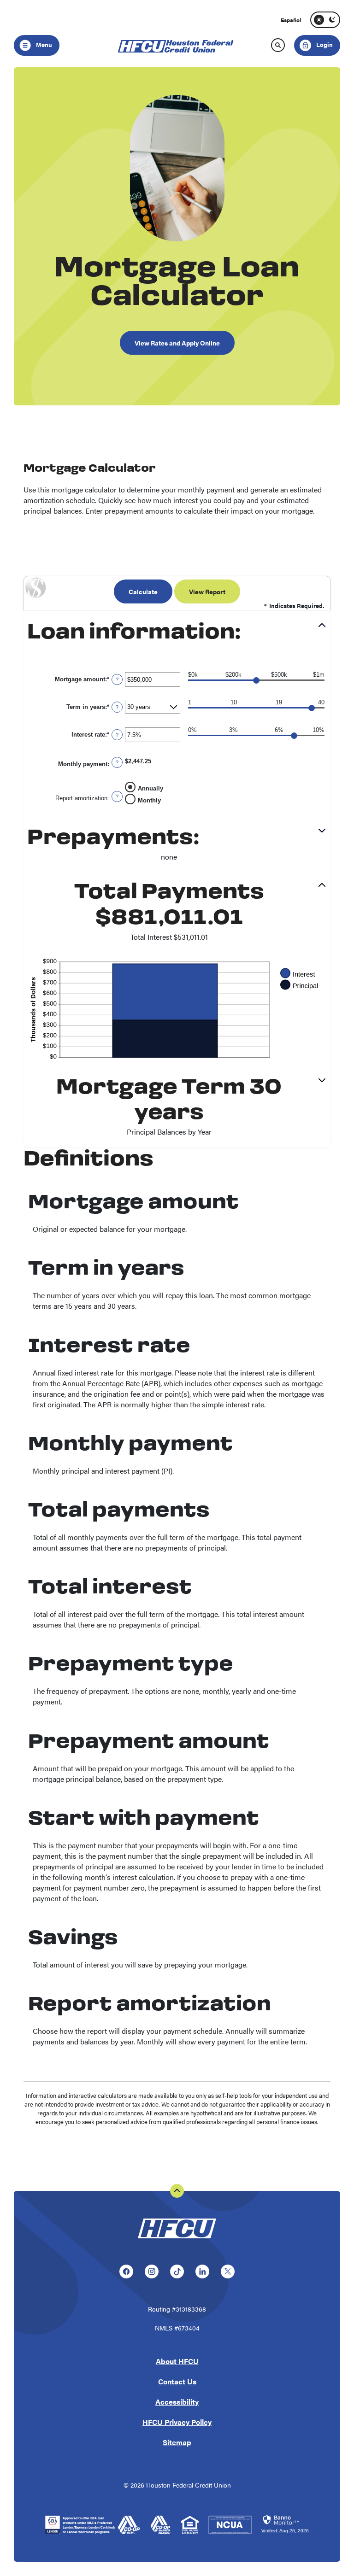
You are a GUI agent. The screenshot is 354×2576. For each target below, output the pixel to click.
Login (314, 42)
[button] (177, 633)
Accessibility (177, 2402)
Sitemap (177, 2442)
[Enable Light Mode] (319, 20)
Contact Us (177, 2381)
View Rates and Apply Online (177, 343)
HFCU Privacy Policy (177, 2422)
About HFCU (177, 2361)
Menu (43, 44)
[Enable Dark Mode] (332, 20)
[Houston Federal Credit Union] (177, 2240)
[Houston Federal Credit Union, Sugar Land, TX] (177, 45)
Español (291, 20)
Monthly (149, 800)
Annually (150, 788)
